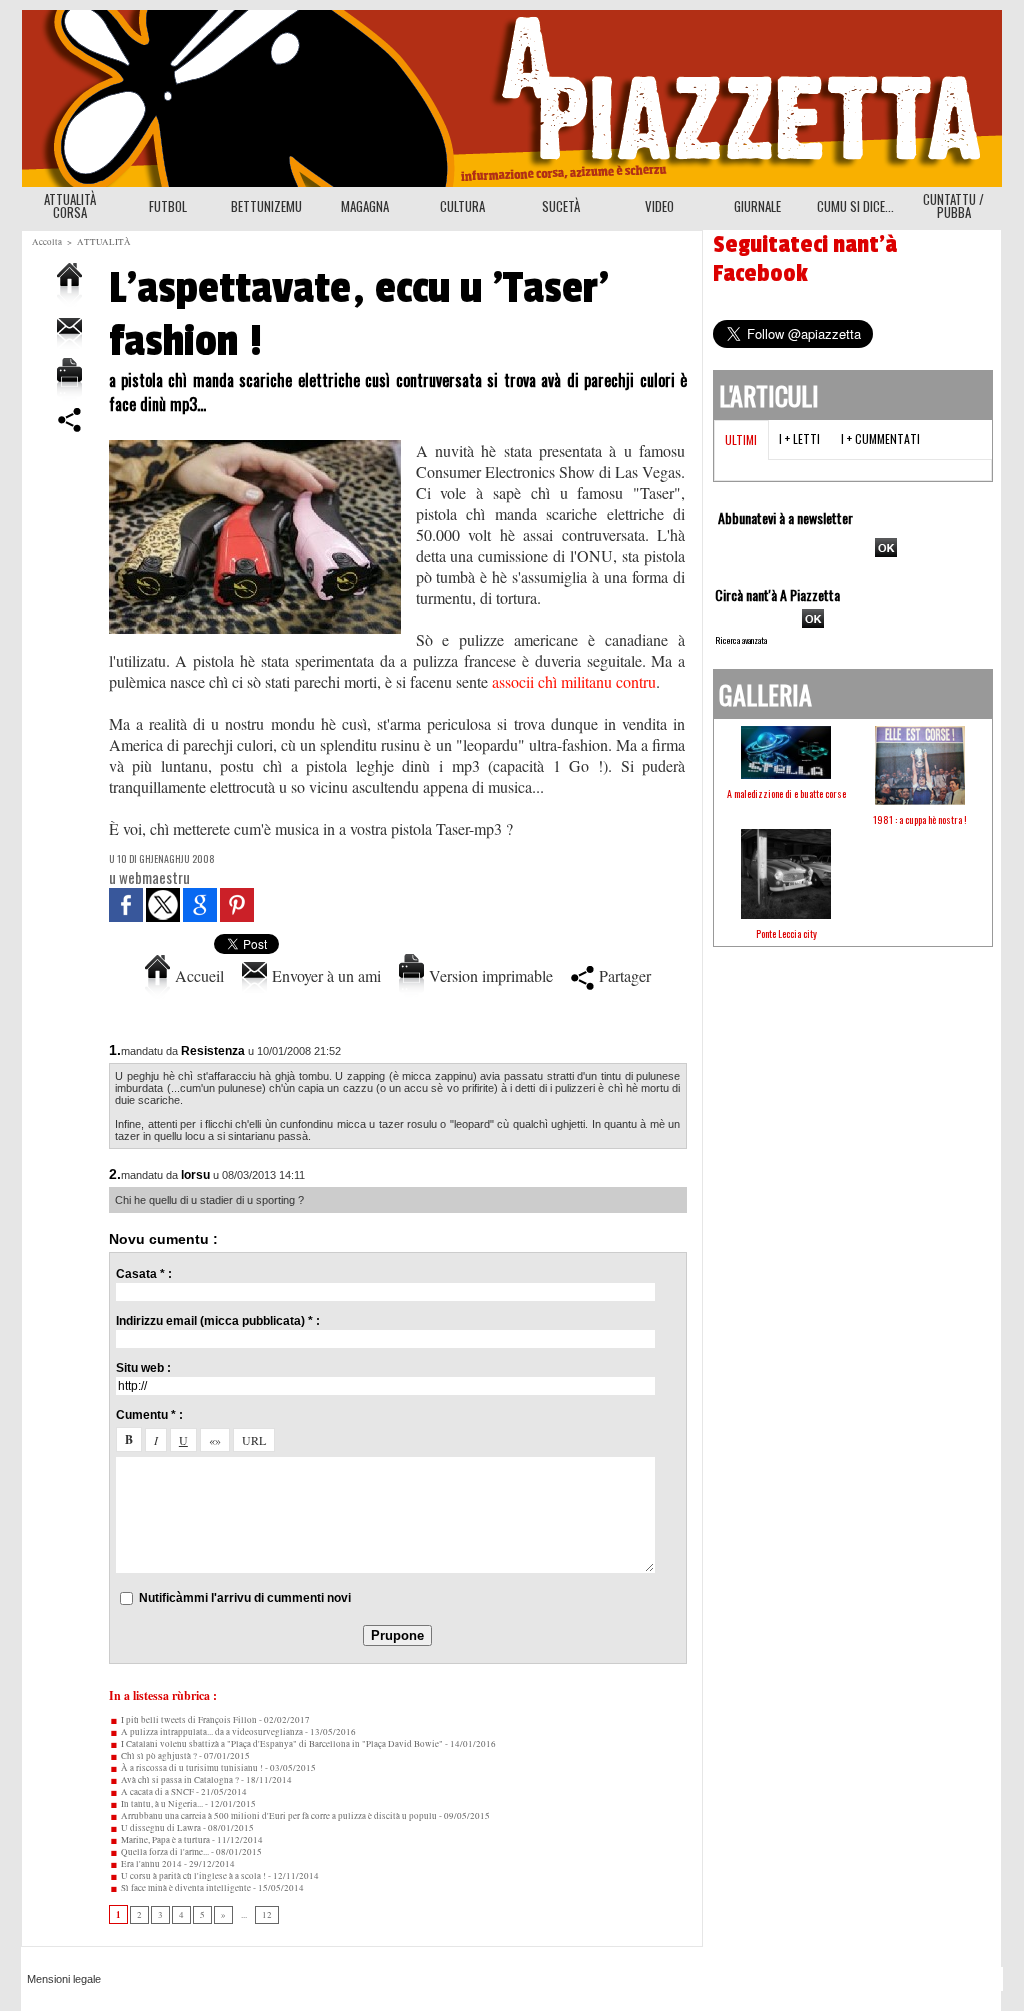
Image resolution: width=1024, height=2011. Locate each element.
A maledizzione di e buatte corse (786, 793)
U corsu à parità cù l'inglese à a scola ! (192, 1876)
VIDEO (659, 206)
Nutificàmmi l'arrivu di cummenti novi (245, 1598)
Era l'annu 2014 (150, 1864)
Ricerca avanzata (741, 640)
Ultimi (741, 439)
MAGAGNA (365, 206)
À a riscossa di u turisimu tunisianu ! (191, 1768)
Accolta (47, 242)
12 (267, 1915)
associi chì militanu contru (574, 681)
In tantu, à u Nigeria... (161, 1804)
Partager (622, 975)
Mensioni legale (64, 1979)
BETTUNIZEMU (266, 206)
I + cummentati (880, 438)
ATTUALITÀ (104, 242)
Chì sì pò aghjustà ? (158, 1756)
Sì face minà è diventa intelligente (185, 1888)
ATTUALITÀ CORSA (70, 205)
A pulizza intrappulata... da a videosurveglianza (211, 1732)
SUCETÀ (561, 206)
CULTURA (462, 206)
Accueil (197, 975)
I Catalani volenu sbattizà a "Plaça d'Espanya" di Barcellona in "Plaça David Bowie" (281, 1744)
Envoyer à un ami (324, 975)
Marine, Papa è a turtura (164, 1840)
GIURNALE (757, 206)
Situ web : (143, 1368)
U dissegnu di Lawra (160, 1828)
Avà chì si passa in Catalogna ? (179, 1780)
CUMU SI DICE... (855, 206)
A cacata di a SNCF (156, 1792)
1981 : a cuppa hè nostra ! (920, 819)
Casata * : (144, 1274)
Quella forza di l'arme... (164, 1852)
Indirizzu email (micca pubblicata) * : (218, 1321)
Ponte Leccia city (786, 933)
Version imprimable (488, 975)
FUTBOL (168, 206)
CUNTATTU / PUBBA (953, 205)
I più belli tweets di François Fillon (188, 1720)
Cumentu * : (149, 1415)
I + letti (799, 438)
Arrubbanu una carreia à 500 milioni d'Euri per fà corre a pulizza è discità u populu (278, 1816)
